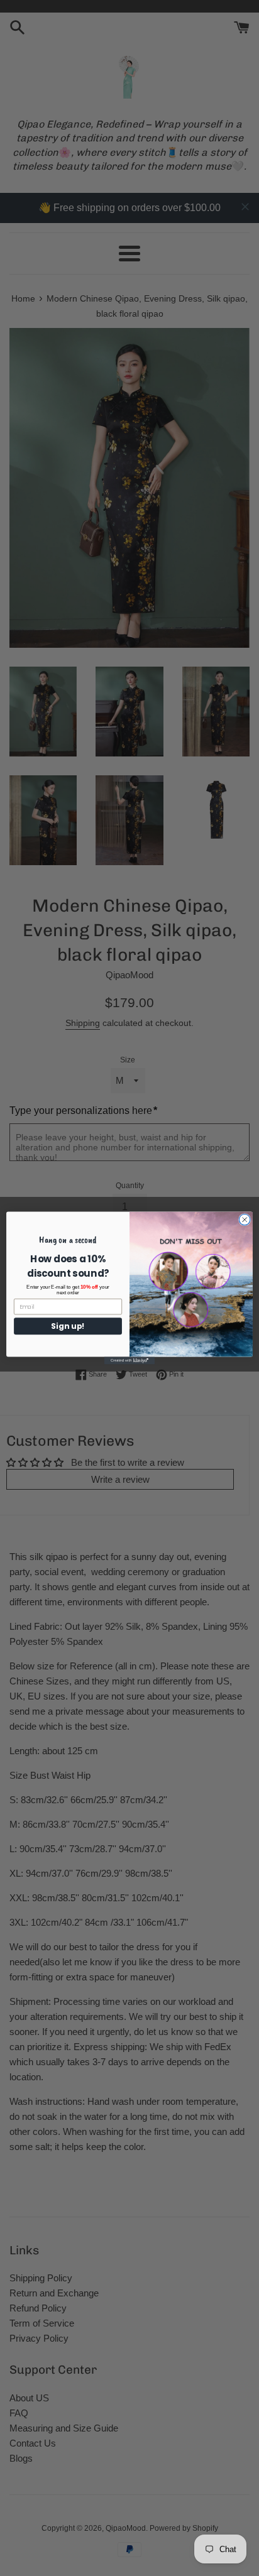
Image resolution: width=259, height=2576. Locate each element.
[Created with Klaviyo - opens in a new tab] (129, 1361)
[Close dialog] (245, 1220)
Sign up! (68, 1326)
